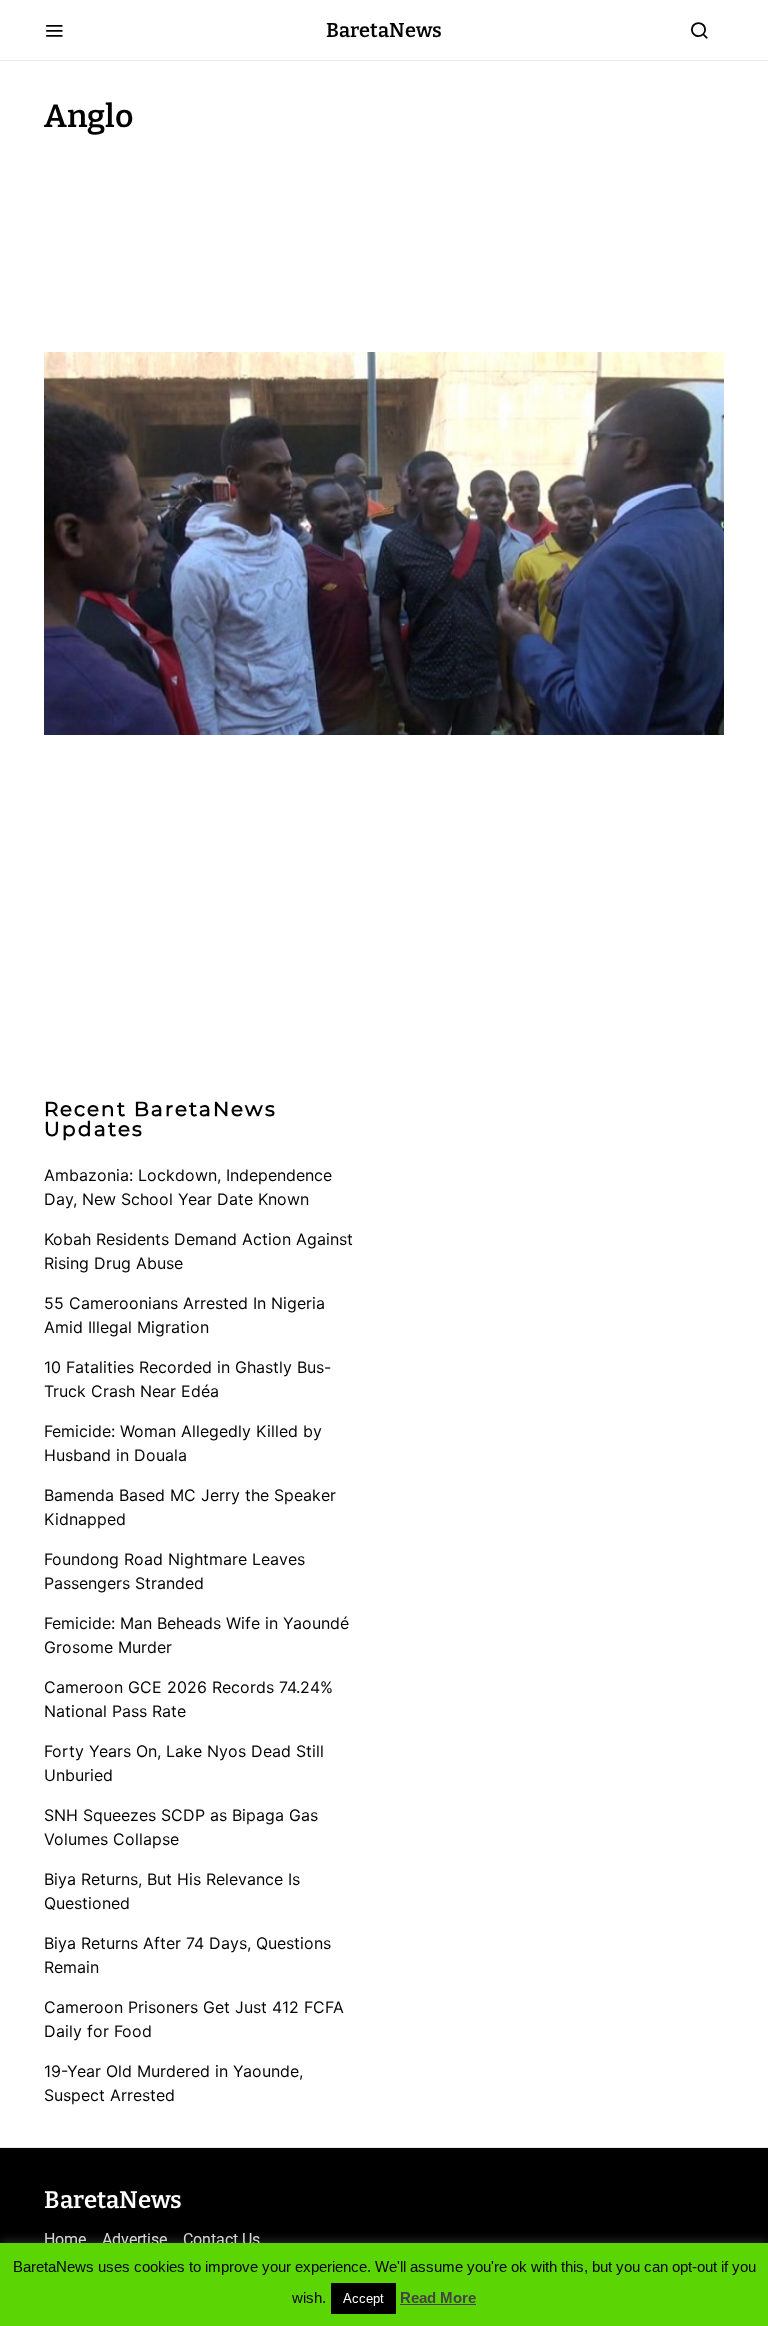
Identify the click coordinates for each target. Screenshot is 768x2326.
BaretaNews (384, 30)
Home (65, 2239)
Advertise (134, 2239)
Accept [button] (363, 2298)
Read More (438, 2297)
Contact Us (221, 2239)
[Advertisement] (204, 238)
